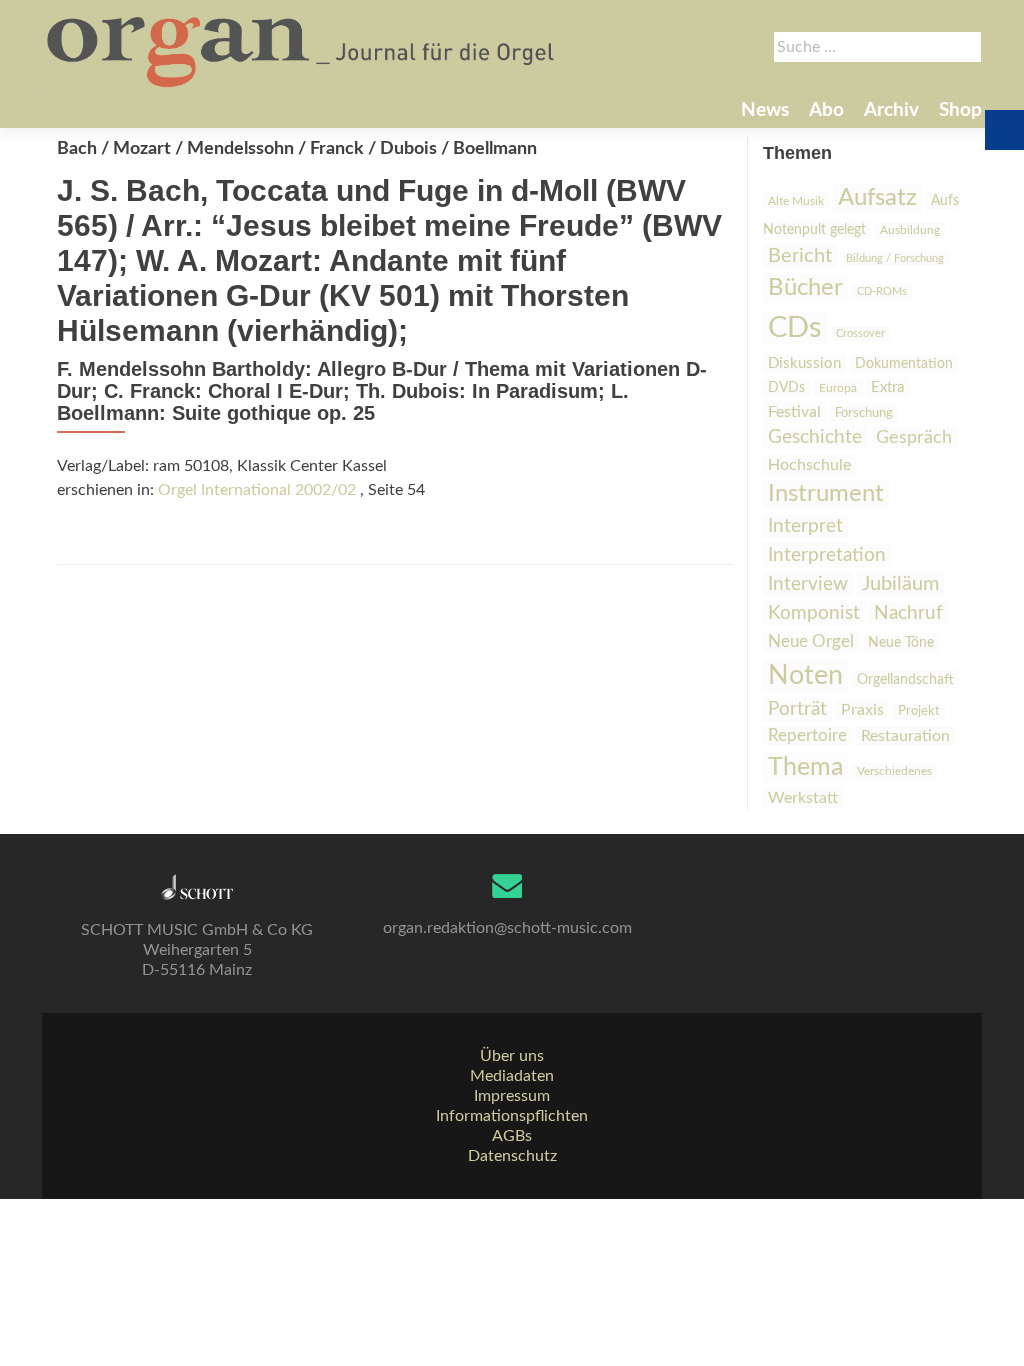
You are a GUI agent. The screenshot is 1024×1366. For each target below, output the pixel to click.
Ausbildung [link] (910, 230)
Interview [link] (808, 584)
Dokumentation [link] (904, 364)
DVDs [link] (786, 388)
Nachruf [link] (908, 613)
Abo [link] (826, 110)
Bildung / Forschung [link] (895, 258)
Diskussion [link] (804, 363)
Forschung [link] (864, 413)
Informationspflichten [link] (512, 1116)
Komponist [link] (814, 613)
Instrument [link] (826, 494)
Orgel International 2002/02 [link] (257, 490)
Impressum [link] (512, 1096)
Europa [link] (838, 388)
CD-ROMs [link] (882, 291)
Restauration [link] (905, 736)
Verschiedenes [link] (894, 771)
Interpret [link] (805, 526)
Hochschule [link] (809, 465)
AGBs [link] (512, 1136)
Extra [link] (887, 387)
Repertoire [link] (807, 736)
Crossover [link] (860, 333)
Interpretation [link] (827, 555)
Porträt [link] (797, 709)
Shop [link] (960, 110)
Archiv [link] (891, 110)
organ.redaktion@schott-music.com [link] (507, 928)
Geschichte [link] (815, 437)
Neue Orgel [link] (811, 641)
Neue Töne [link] (901, 643)
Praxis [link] (862, 710)
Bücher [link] (805, 288)
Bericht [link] (800, 256)
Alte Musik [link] (796, 201)
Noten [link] (805, 675)
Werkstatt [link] (803, 798)
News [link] (765, 110)
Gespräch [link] (914, 438)
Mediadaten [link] (512, 1076)
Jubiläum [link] (900, 584)
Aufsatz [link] (877, 198)
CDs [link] (795, 328)
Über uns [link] (512, 1056)
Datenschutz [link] (512, 1156)
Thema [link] (805, 767)
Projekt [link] (919, 711)
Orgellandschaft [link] (905, 679)
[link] (302, 50)
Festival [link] (794, 412)
